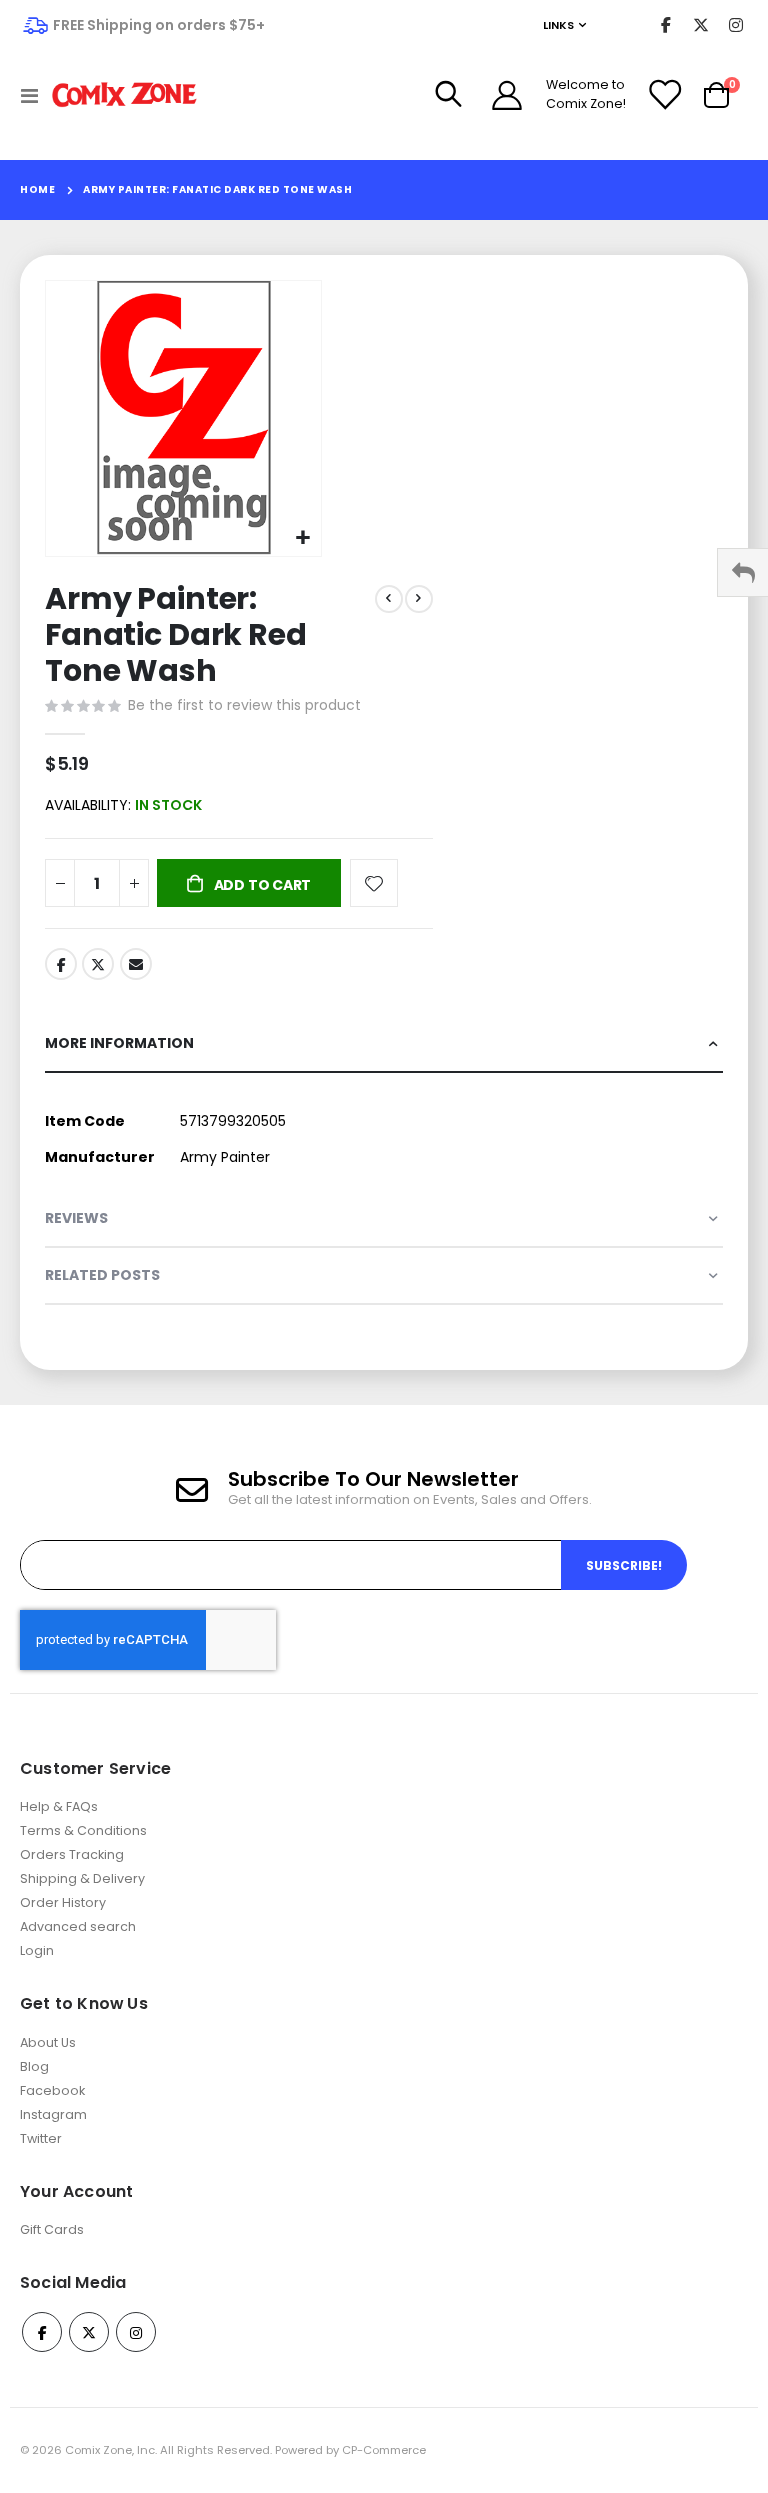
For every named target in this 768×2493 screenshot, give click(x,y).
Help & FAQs (59, 1806)
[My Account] (507, 95)
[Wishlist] (664, 95)
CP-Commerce (384, 2450)
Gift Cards (52, 2229)
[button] (303, 538)
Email (136, 964)
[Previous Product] (389, 599)
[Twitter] (700, 25)
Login (37, 1950)
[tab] (384, 1044)
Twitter (98, 964)
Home (37, 189)
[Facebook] (665, 25)
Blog (34, 2066)
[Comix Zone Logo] (124, 95)
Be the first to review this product (244, 705)
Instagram (53, 2114)
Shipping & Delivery (82, 1878)
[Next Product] (419, 599)
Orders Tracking (72, 1854)
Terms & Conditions (83, 1830)
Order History (63, 1902)
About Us (48, 2042)
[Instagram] (735, 25)
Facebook (61, 964)
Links (558, 25)
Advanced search (78, 1926)
